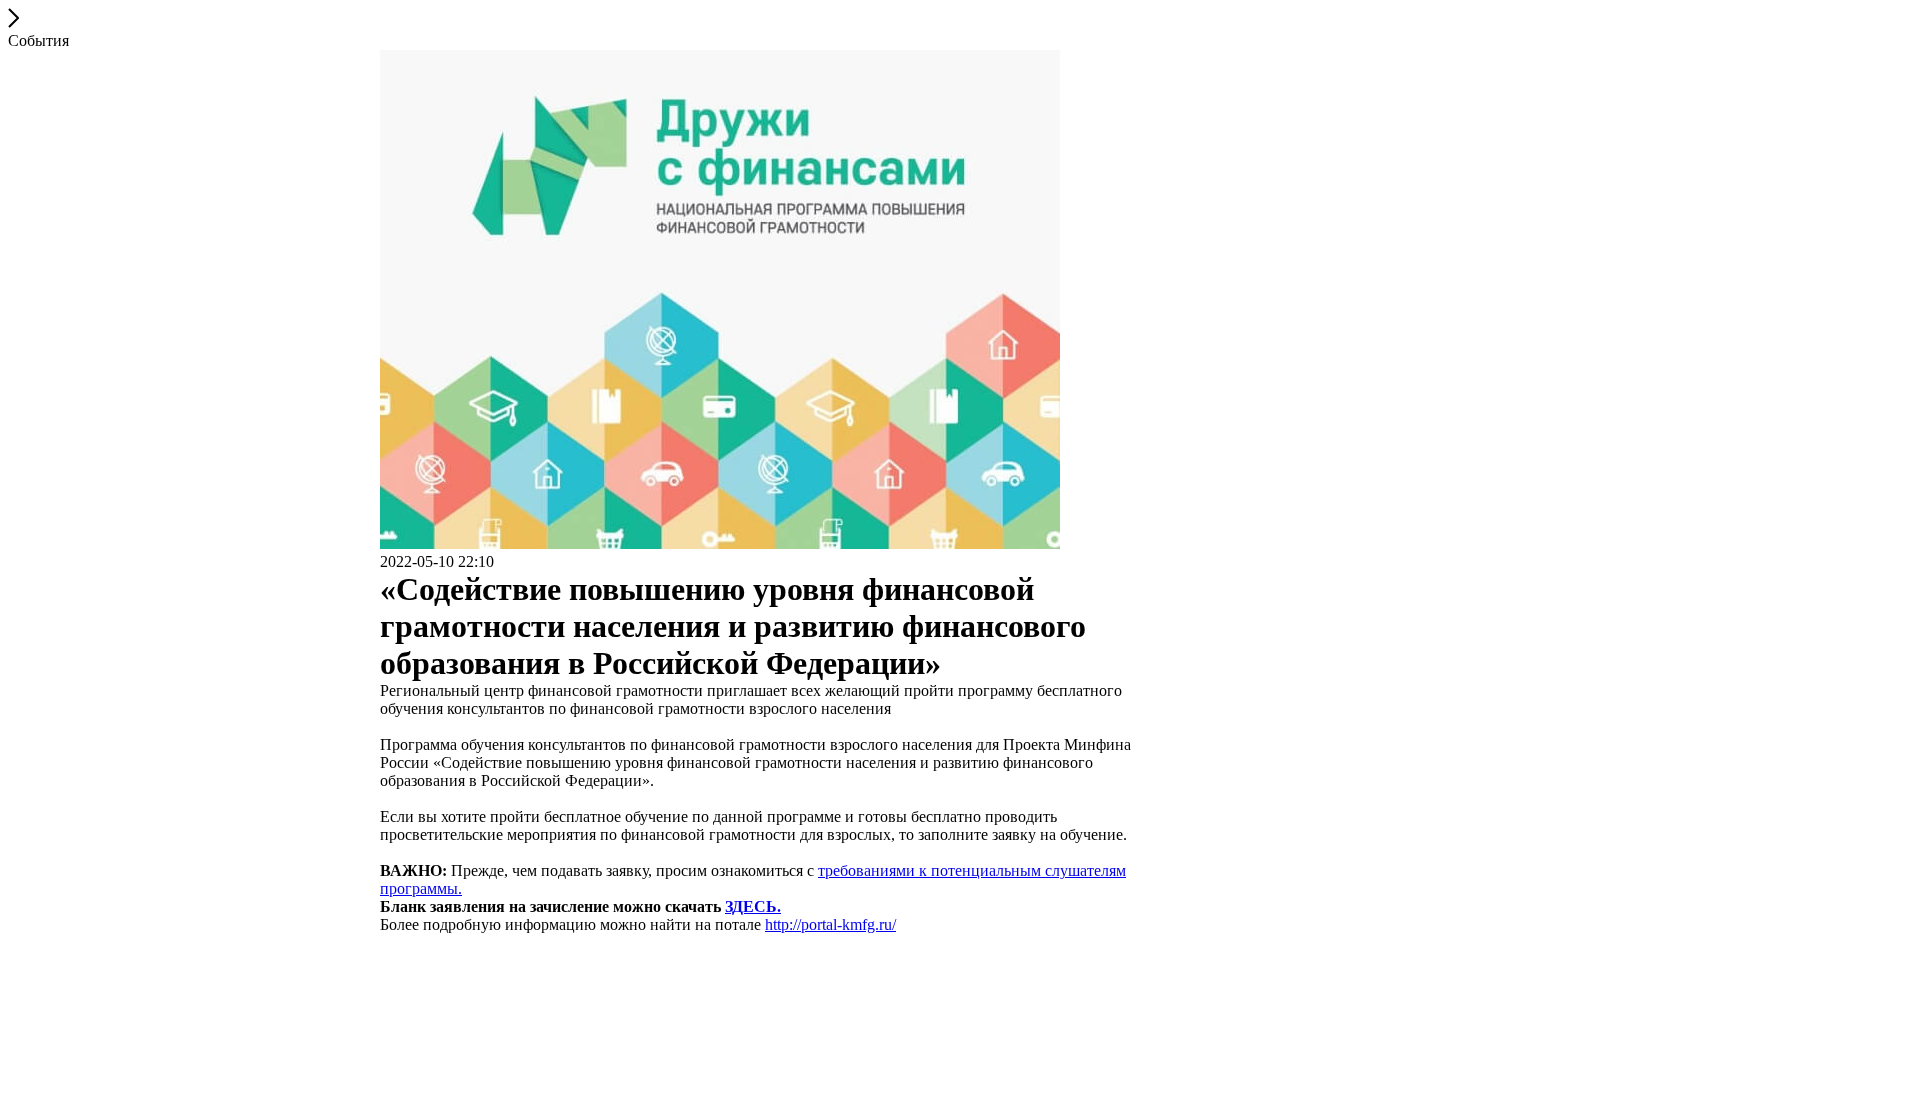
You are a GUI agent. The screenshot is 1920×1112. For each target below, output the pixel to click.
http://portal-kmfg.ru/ (830, 924)
